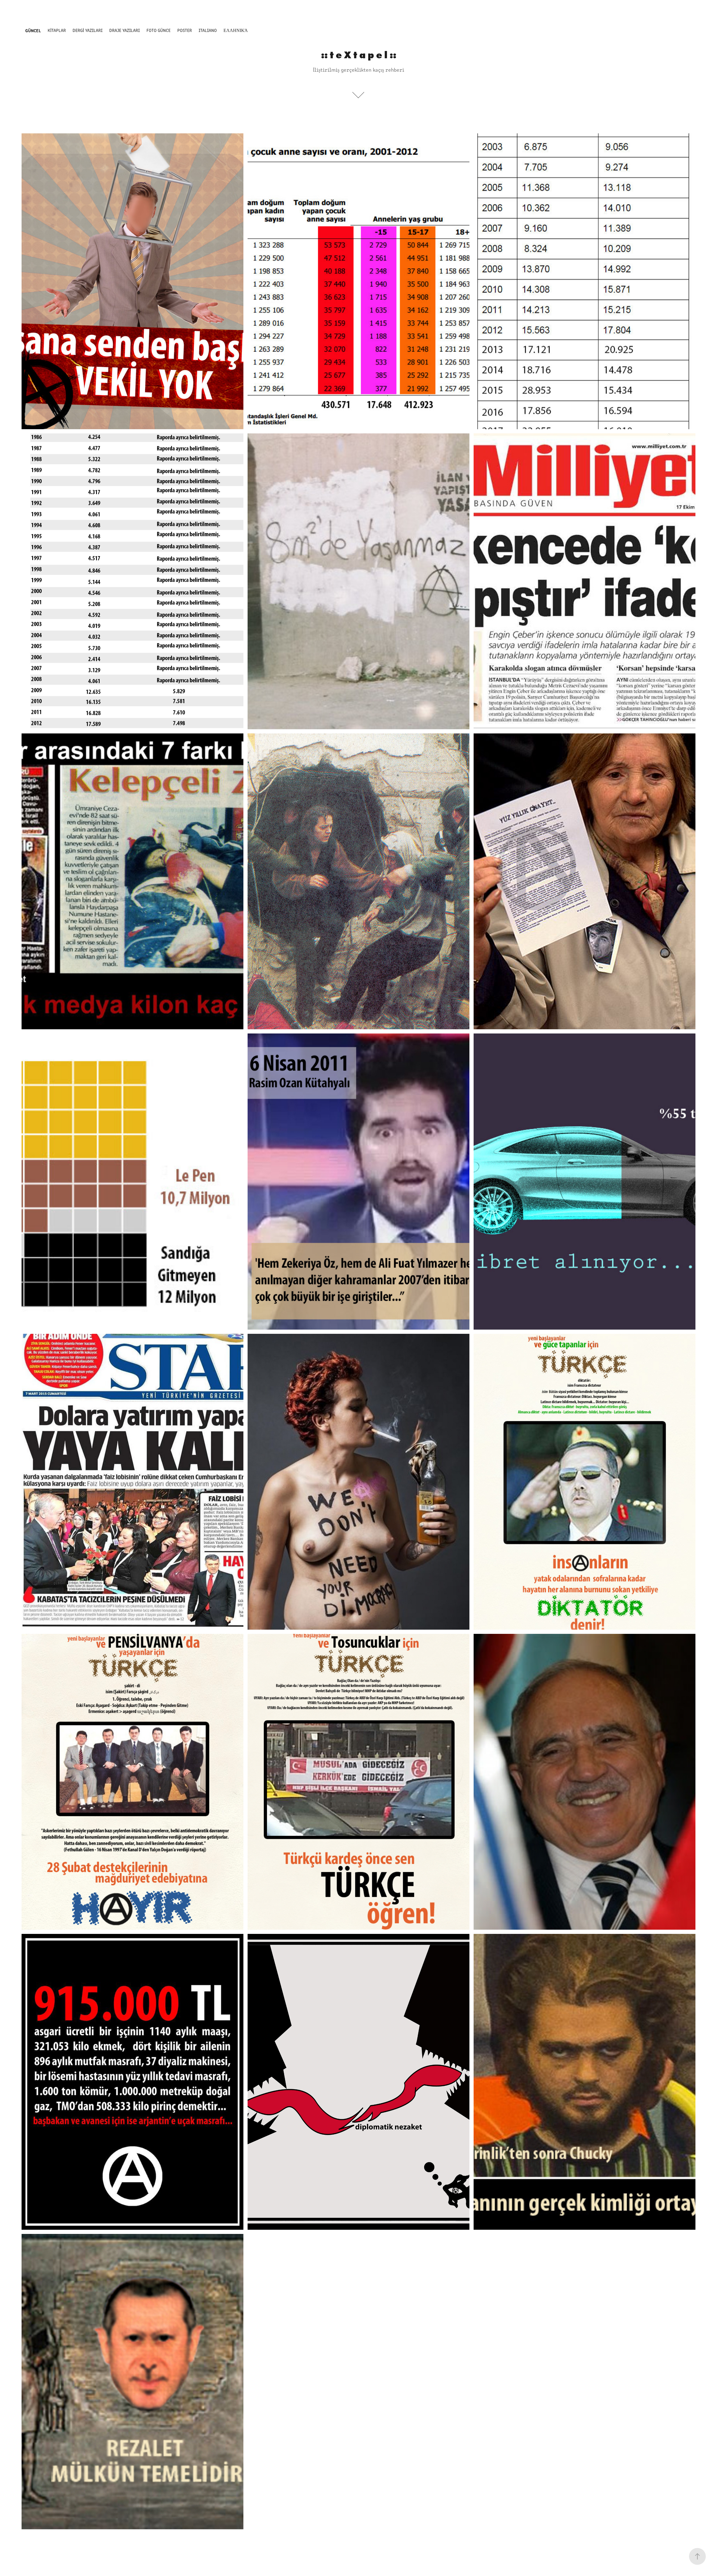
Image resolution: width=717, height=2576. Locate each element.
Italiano (208, 30)
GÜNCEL (33, 30)
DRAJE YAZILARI (124, 30)
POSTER (185, 30)
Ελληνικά (236, 30)
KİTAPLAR (57, 30)
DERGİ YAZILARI (88, 30)
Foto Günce (159, 30)
